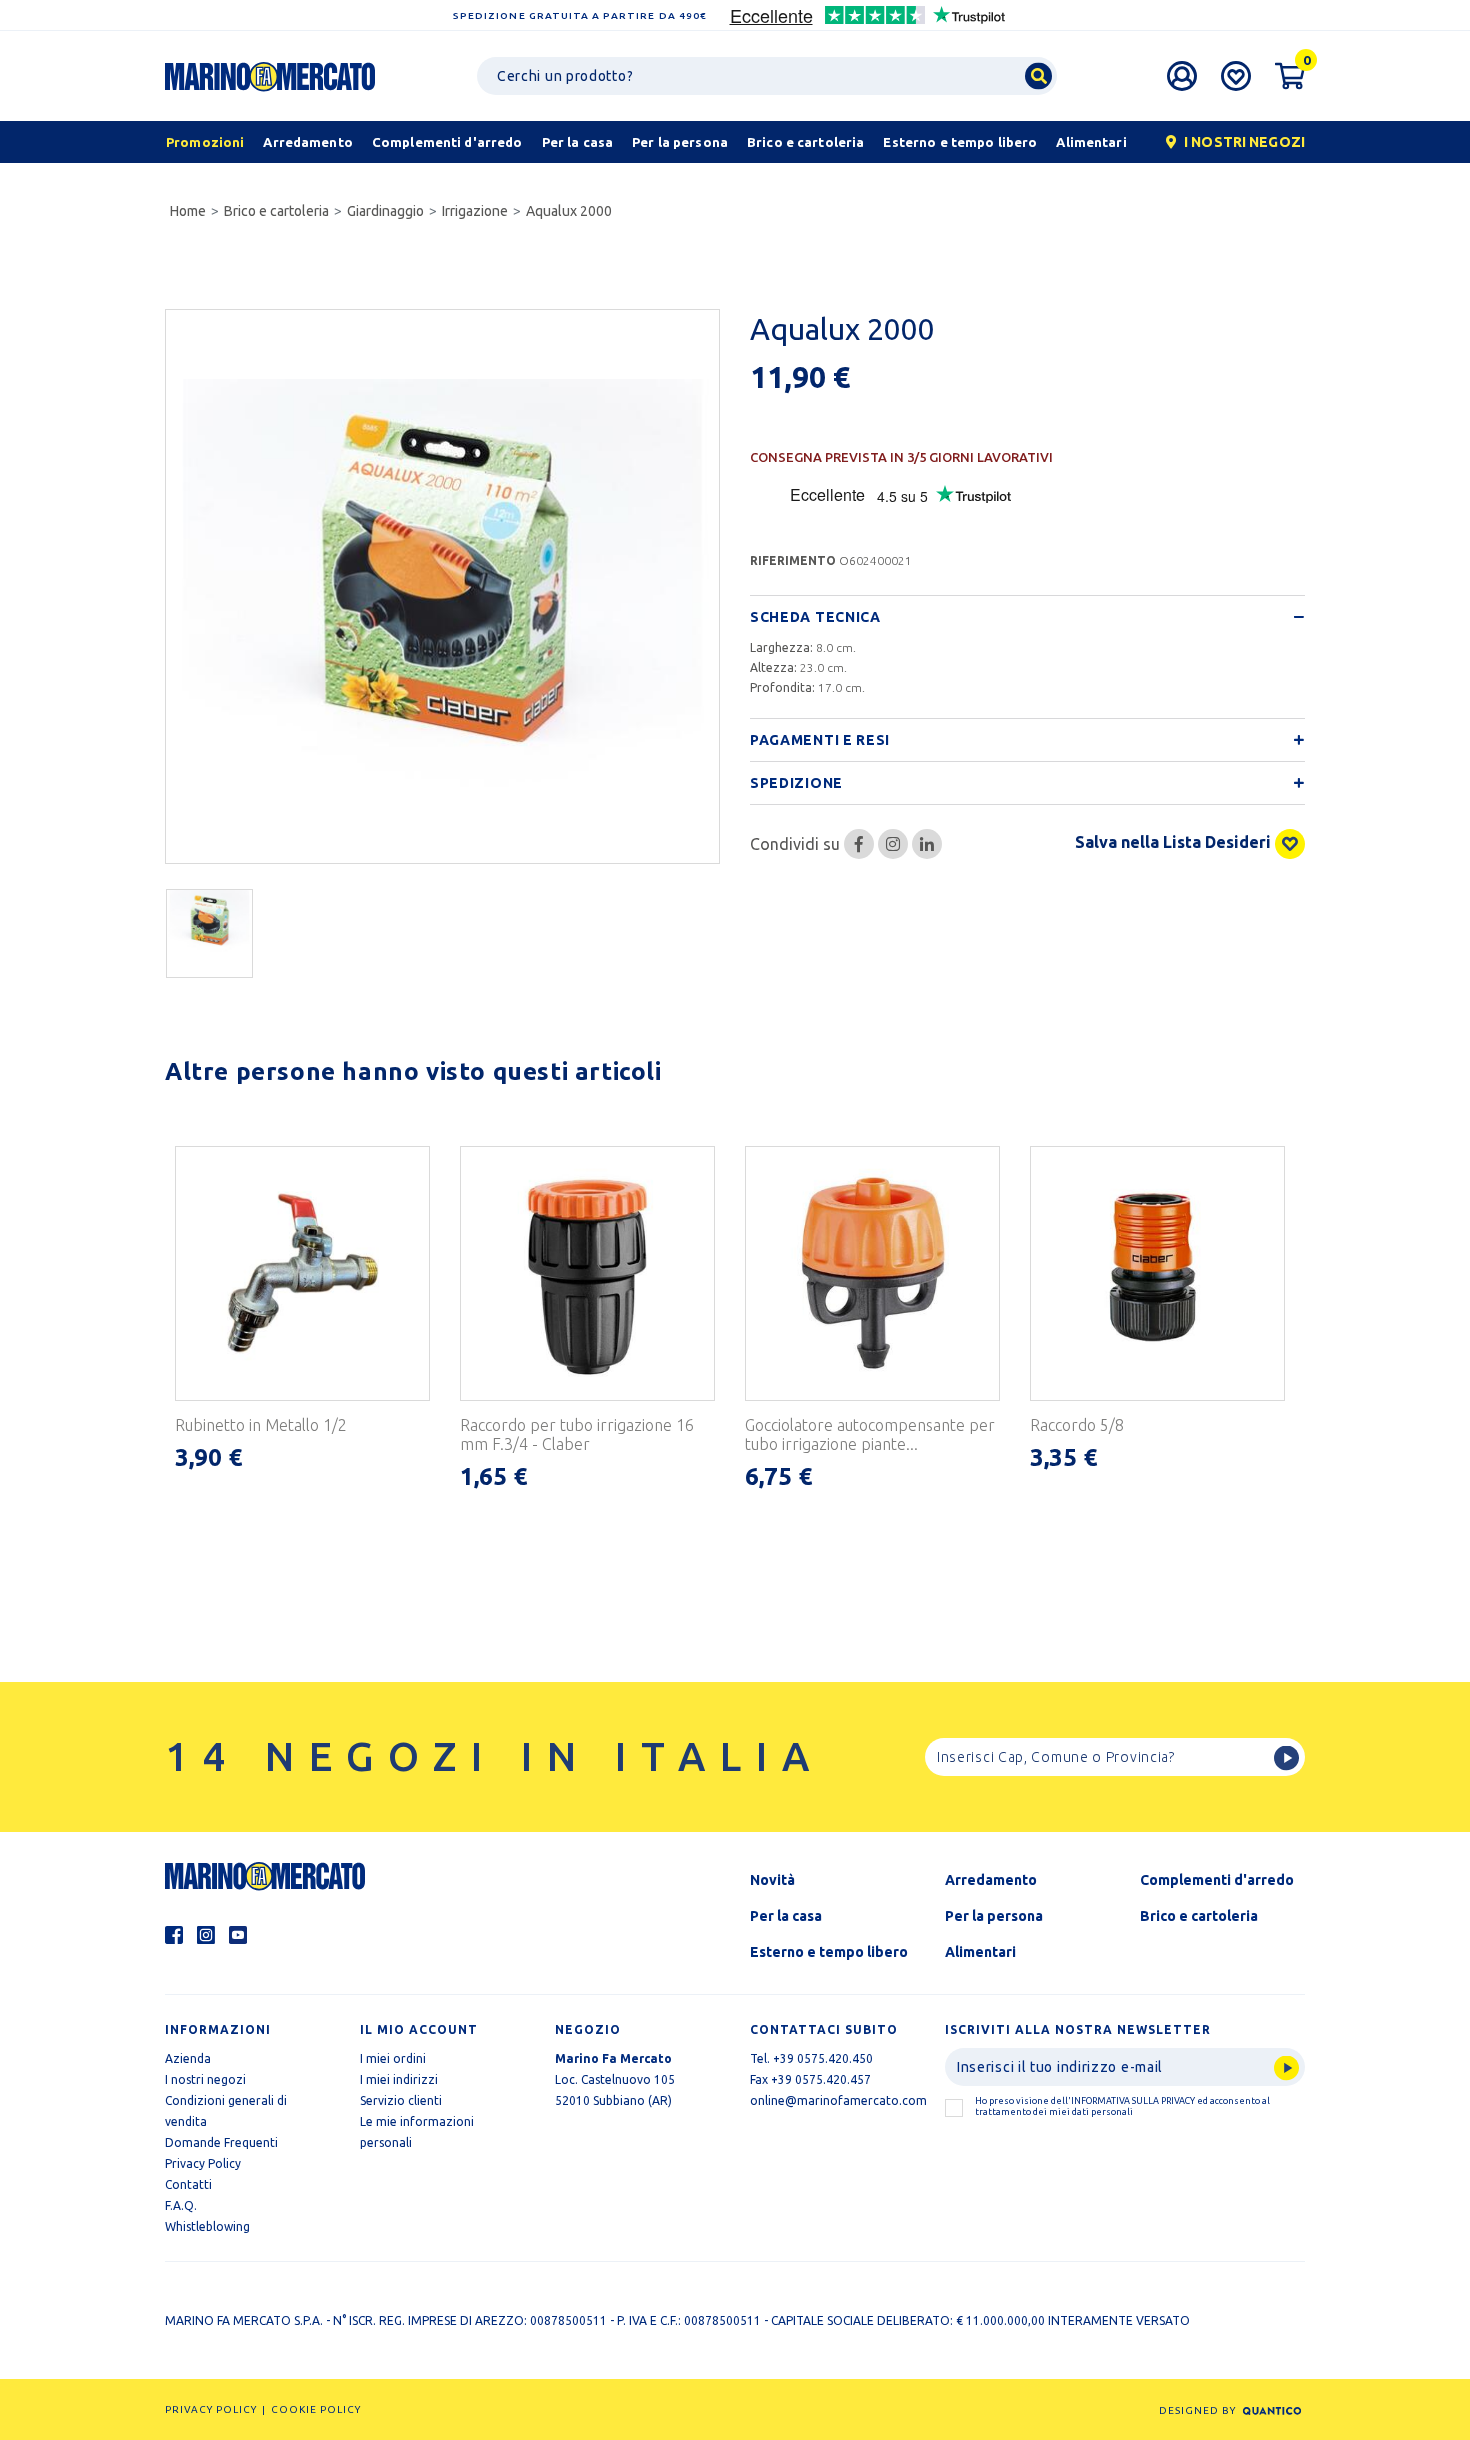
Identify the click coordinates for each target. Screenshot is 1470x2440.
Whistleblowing (207, 2226)
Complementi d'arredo (1217, 1880)
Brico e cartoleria (276, 211)
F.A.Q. (181, 2205)
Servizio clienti (401, 2100)
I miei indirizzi (399, 2079)
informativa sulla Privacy (1133, 2101)
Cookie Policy (316, 2409)
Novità (772, 1880)
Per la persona (994, 1916)
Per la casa (786, 1916)
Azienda (188, 2058)
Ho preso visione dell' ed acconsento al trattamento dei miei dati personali (1122, 2106)
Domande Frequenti (221, 2142)
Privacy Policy (203, 2163)
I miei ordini (393, 2058)
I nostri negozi (205, 2079)
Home (188, 211)
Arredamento (991, 1880)
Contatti (188, 2184)
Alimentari (980, 1952)
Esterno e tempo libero (829, 1952)
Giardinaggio (385, 211)
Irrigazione (475, 211)
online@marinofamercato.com (838, 2100)
